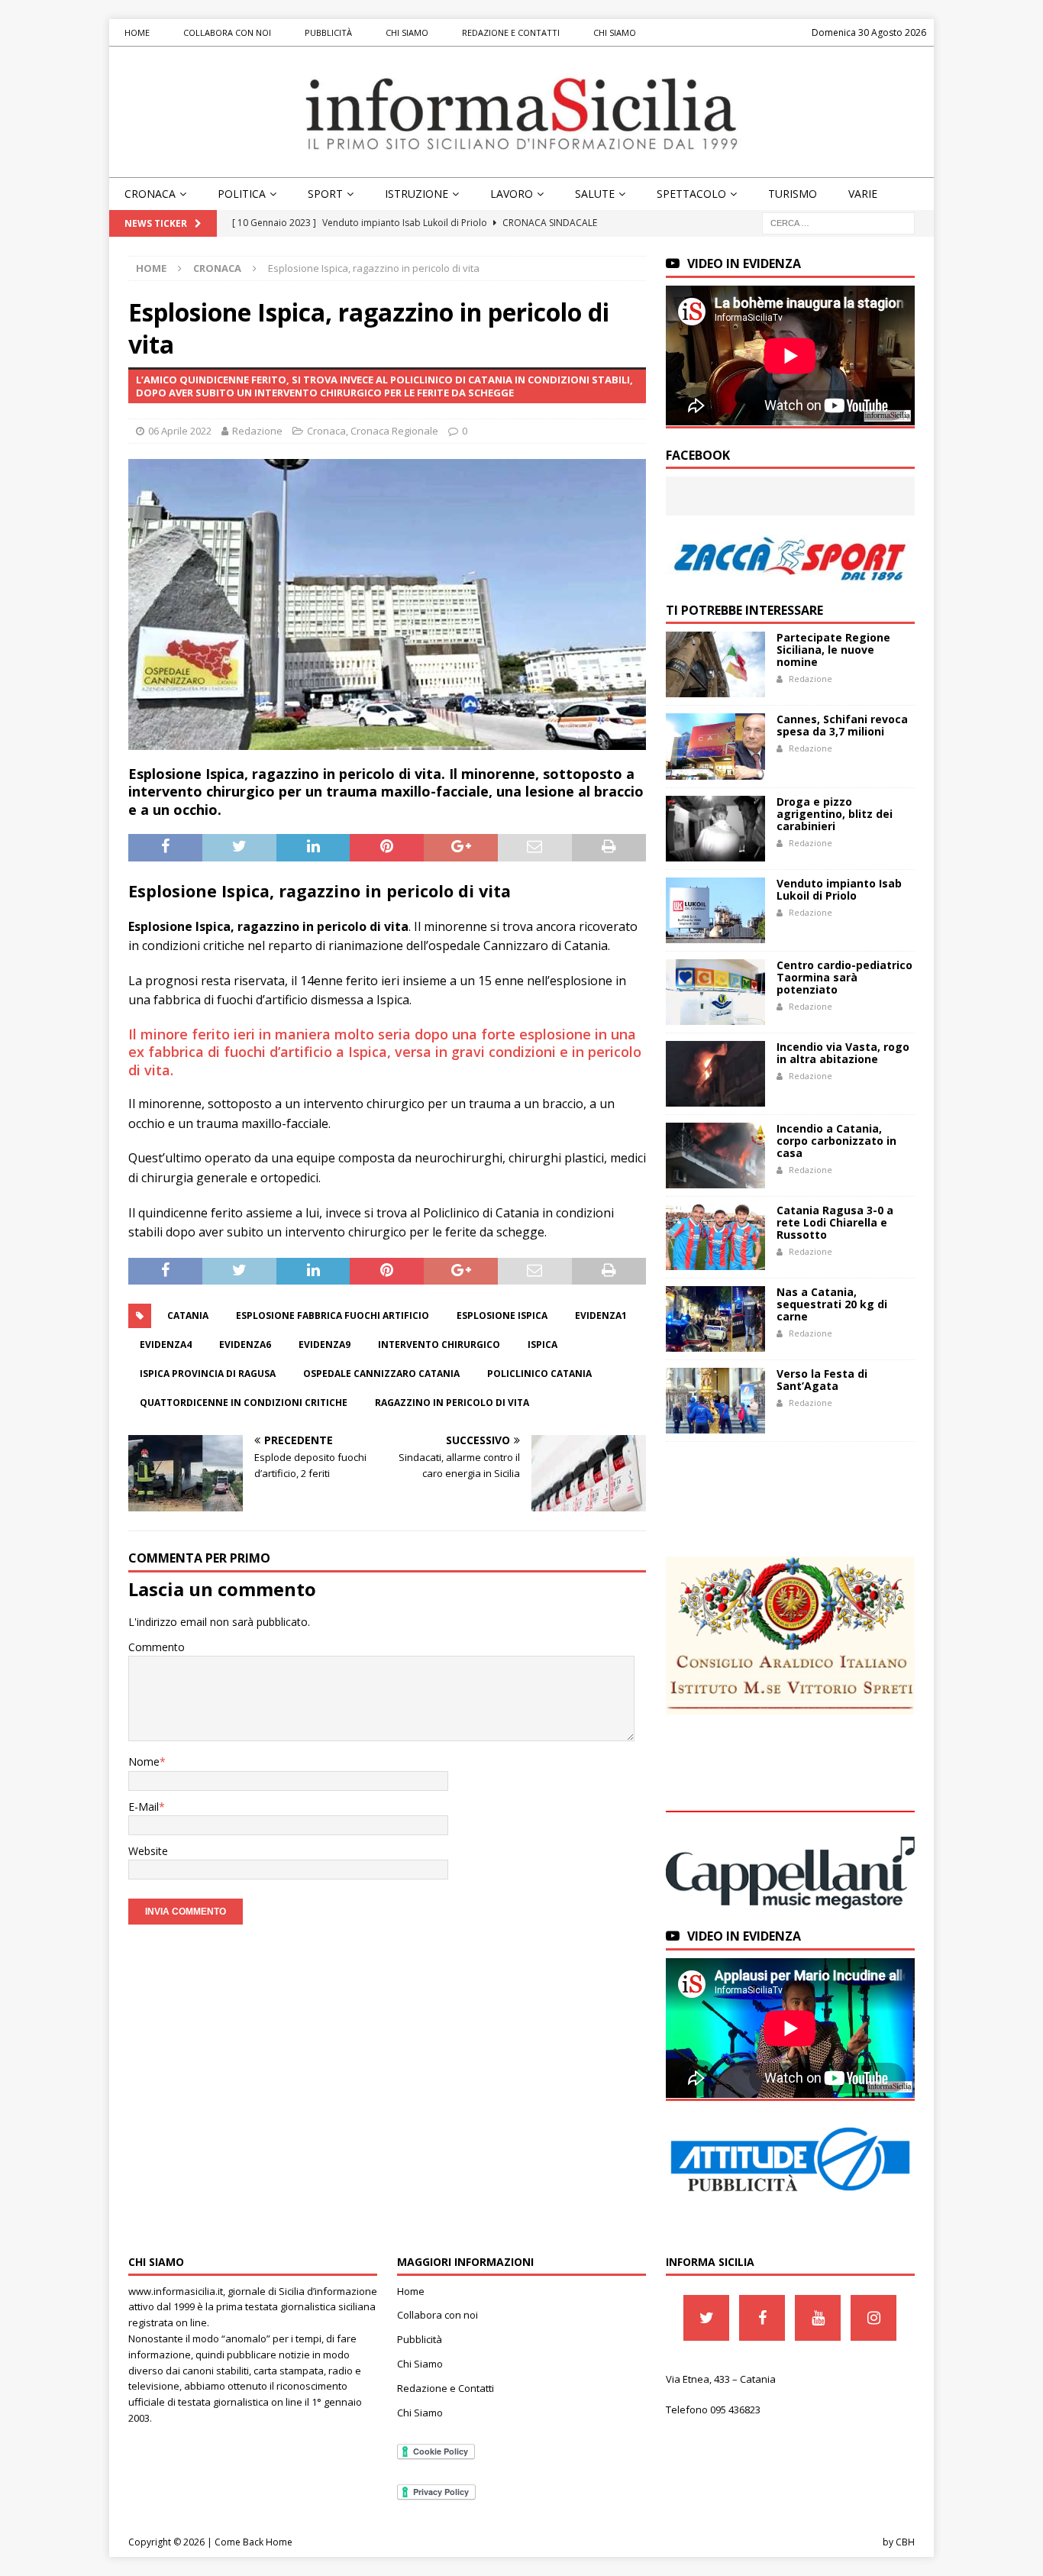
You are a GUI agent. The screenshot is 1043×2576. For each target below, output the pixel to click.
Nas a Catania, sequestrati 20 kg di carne (832, 1304)
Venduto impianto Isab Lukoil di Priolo (839, 889)
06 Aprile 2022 (180, 431)
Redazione (257, 431)
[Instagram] (873, 2318)
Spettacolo (691, 194)
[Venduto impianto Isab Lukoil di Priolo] (715, 910)
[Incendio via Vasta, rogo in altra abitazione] (715, 1074)
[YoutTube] (818, 2318)
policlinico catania (539, 1374)
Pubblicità (328, 32)
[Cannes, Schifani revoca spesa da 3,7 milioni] (715, 746)
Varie (863, 194)
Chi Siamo (407, 32)
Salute (595, 194)
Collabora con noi (227, 32)
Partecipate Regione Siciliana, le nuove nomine (833, 650)
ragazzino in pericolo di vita (452, 1403)
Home (137, 32)
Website (148, 1851)
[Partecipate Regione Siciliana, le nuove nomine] (715, 664)
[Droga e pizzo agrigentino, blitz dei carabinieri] (715, 829)
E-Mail (144, 1807)
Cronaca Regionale (394, 431)
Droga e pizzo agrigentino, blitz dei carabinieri (835, 814)
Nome (144, 1762)
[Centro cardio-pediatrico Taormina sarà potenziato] (715, 992)
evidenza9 (325, 1345)
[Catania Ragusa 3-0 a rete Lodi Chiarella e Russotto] (715, 1237)
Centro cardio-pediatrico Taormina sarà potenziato (844, 977)
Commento (157, 1647)
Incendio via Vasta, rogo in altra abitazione (843, 1053)
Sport (325, 194)
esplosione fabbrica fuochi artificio (333, 1315)
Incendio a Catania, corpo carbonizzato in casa (836, 1141)
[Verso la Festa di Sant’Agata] (715, 1401)
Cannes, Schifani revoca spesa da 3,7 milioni (842, 725)
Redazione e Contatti (511, 32)
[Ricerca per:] (838, 223)
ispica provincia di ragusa (208, 1374)
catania (188, 1315)
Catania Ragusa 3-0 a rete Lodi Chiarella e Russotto (835, 1222)
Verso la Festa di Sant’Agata (822, 1380)
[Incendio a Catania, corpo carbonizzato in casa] (715, 1155)
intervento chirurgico (439, 1345)
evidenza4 (166, 1345)
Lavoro (512, 194)
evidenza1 (601, 1315)
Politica (242, 194)
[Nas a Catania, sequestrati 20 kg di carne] (715, 1319)
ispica (542, 1345)
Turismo (793, 194)
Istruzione (417, 194)
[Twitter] (706, 2318)
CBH (905, 2542)
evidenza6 (245, 1345)
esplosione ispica (502, 1315)
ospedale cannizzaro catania (381, 1374)
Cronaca (150, 194)
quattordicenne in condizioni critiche (244, 1403)
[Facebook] (762, 2318)
